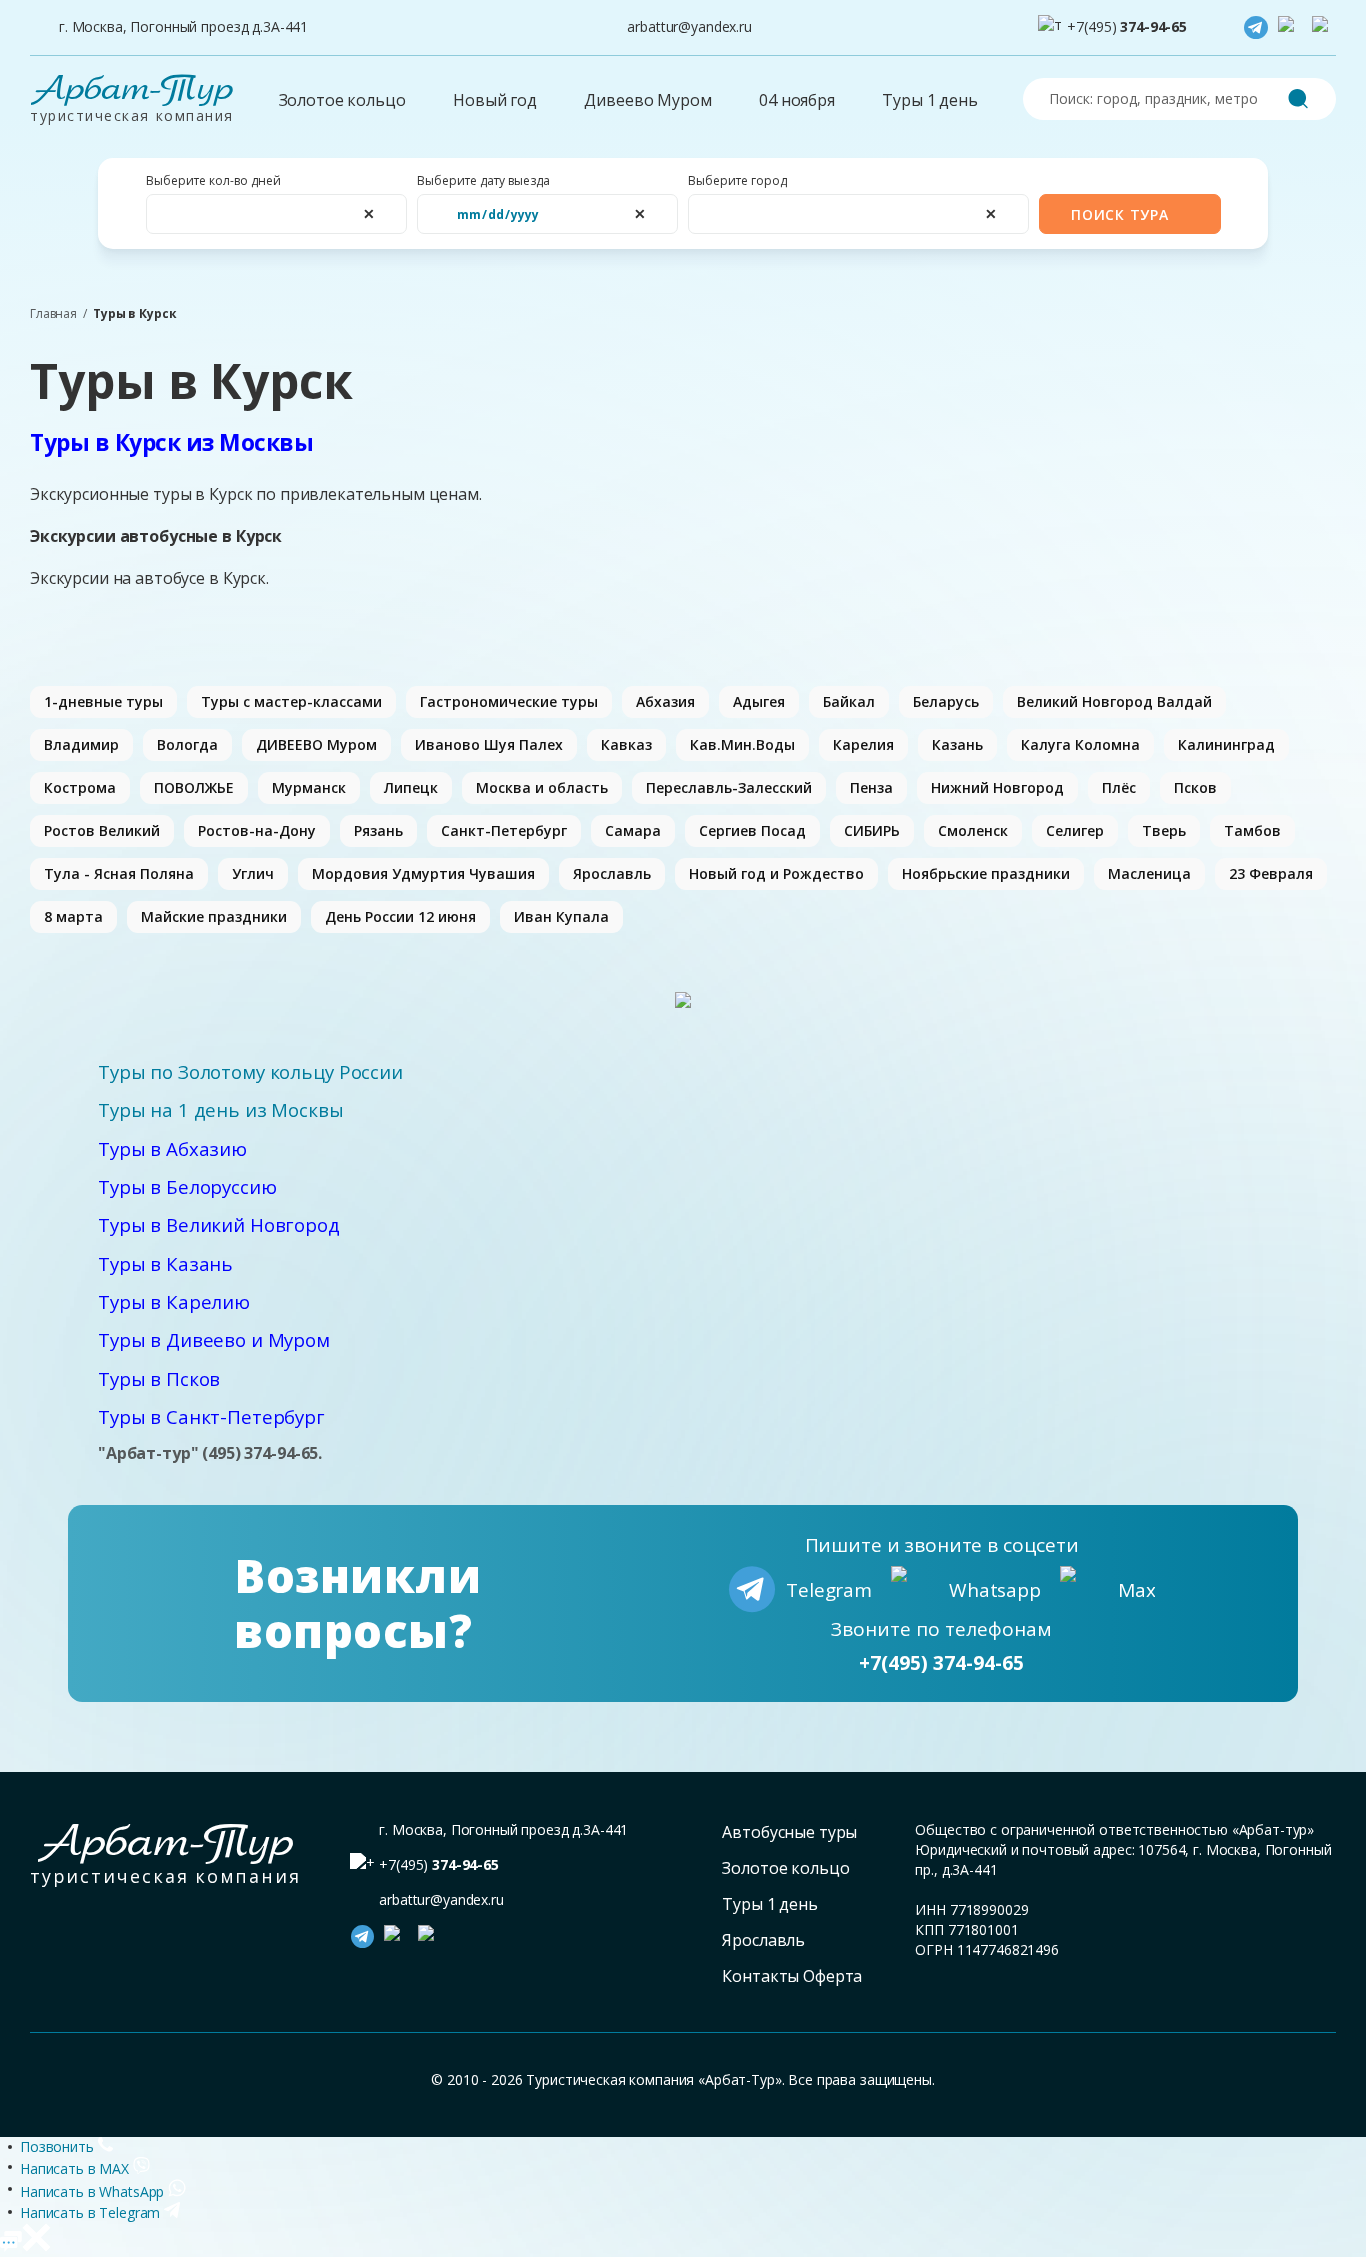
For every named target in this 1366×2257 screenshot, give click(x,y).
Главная (53, 314)
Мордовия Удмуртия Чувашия (423, 873)
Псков (1195, 787)
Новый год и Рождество (776, 873)
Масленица (1149, 873)
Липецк (411, 787)
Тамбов (1252, 830)
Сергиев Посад (752, 830)
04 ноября (797, 100)
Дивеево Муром (647, 100)
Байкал (849, 701)
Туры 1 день (929, 100)
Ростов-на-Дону (257, 830)
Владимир (81, 744)
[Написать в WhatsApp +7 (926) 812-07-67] (1290, 28)
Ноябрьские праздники (986, 873)
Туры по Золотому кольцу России (250, 1071)
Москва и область (542, 787)
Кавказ (626, 744)
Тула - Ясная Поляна (119, 873)
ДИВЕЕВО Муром (316, 744)
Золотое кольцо (342, 100)
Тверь (1164, 830)
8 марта (73, 916)
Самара (633, 830)
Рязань (378, 830)
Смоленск (973, 830)
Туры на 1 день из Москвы (221, 1109)
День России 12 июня (400, 916)
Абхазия (665, 701)
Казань (957, 744)
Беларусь (946, 701)
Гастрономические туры (509, 701)
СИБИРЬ (872, 830)
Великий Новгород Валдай (1114, 701)
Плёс (1119, 787)
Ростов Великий (102, 830)
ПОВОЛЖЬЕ (194, 787)
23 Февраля (1271, 873)
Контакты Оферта (792, 1976)
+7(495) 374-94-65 (941, 1663)
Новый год (495, 100)
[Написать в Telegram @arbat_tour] (1256, 28)
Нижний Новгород (997, 787)
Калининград (1226, 744)
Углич (253, 873)
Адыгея (759, 701)
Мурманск (309, 787)
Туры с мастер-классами (291, 701)
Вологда (187, 744)
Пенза (871, 787)
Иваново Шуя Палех (489, 744)
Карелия (863, 744)
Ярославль (612, 873)
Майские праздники (214, 916)
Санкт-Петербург (504, 830)
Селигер (1075, 830)
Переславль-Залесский (729, 787)
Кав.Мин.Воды (742, 744)
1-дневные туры (103, 701)
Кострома (80, 787)
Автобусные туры (789, 1832)
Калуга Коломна (1080, 744)
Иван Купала (561, 916)
